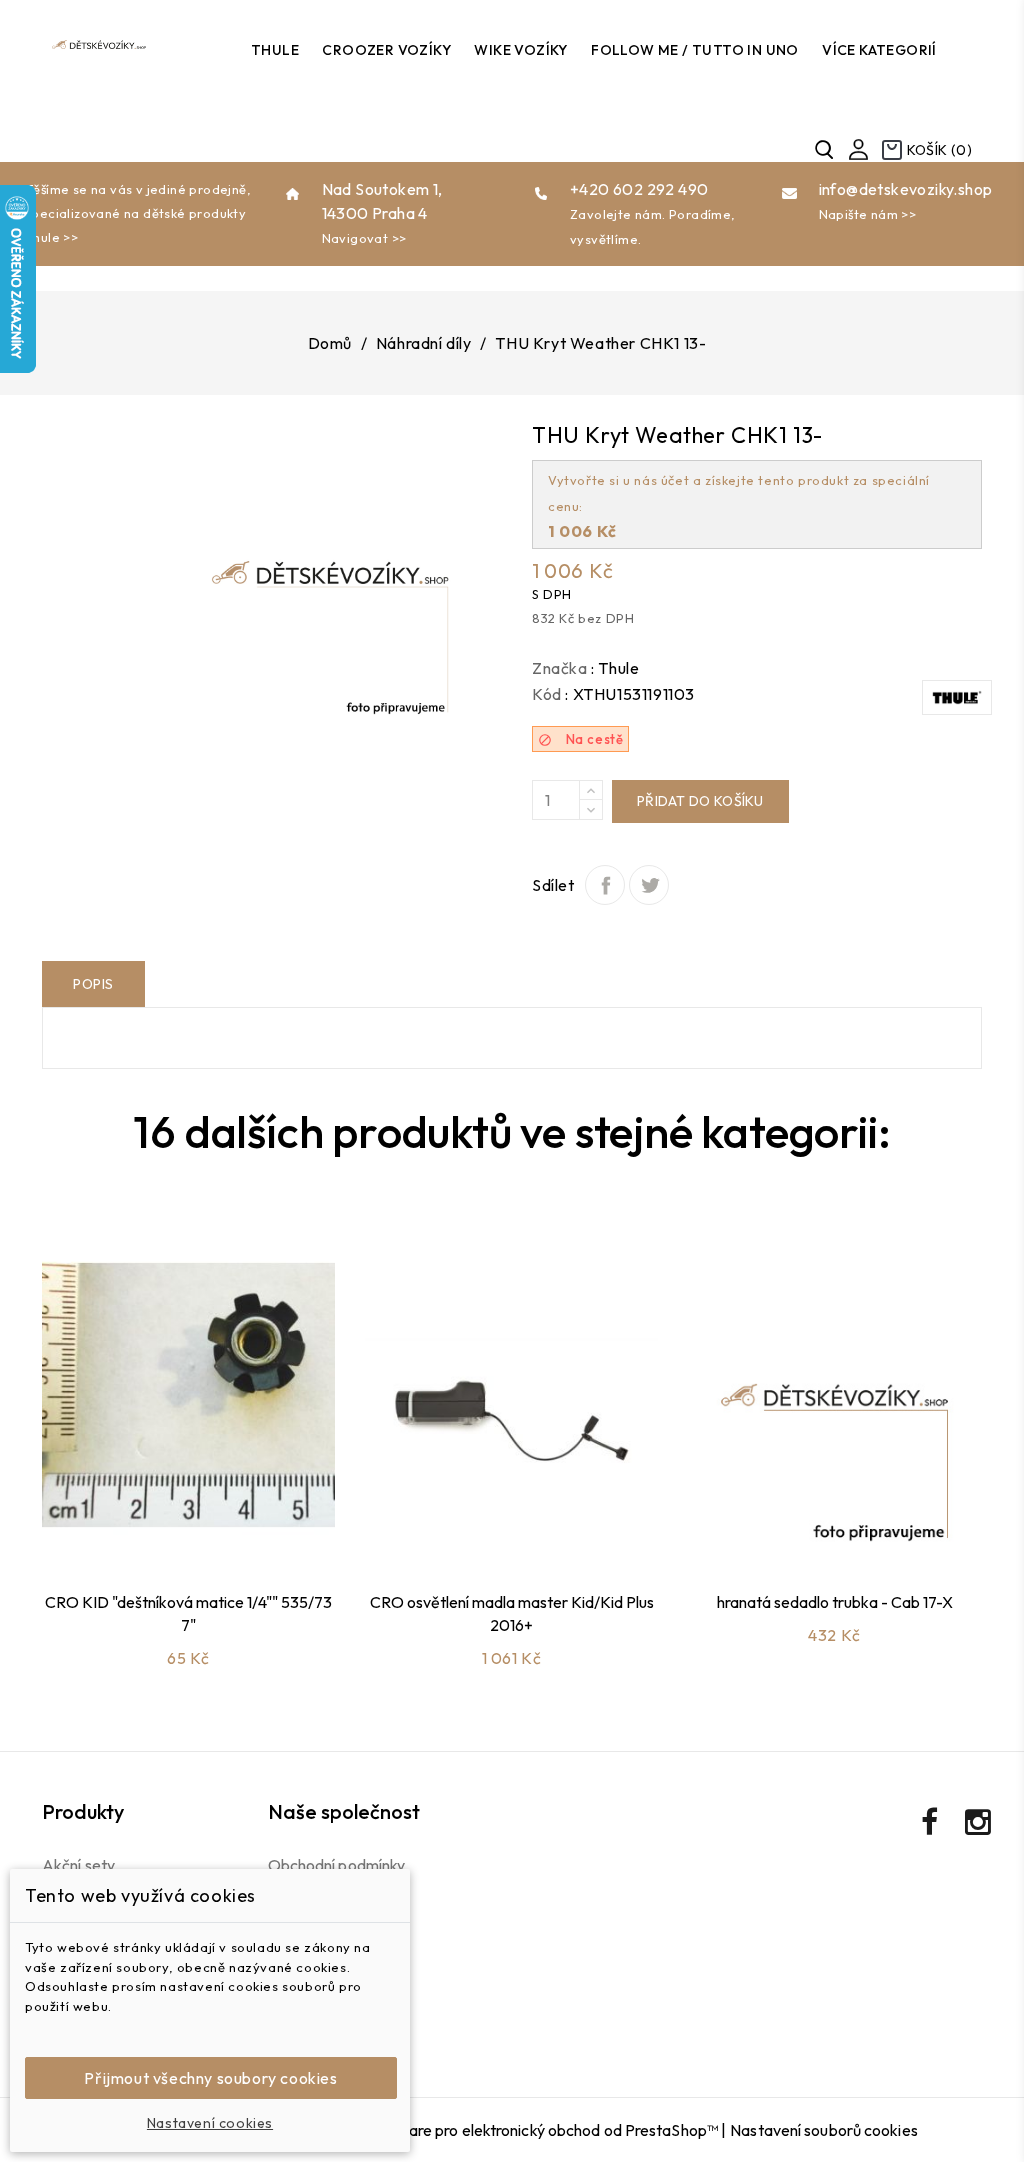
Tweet (649, 885)
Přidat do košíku (700, 801)
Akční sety (78, 1865)
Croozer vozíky (386, 50)
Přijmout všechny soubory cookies (210, 2078)
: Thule (615, 668)
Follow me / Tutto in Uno (695, 50)
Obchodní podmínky (337, 1865)
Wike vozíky (520, 50)
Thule (275, 50)
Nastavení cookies (210, 2123)
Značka (560, 668)
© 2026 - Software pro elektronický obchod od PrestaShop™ (509, 2130)
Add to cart (159, 1525)
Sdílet (605, 885)
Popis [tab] (93, 984)
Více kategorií (879, 50)
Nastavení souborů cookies (824, 2130)
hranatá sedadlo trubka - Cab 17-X (835, 1602)
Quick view (211, 1525)
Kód (547, 694)
